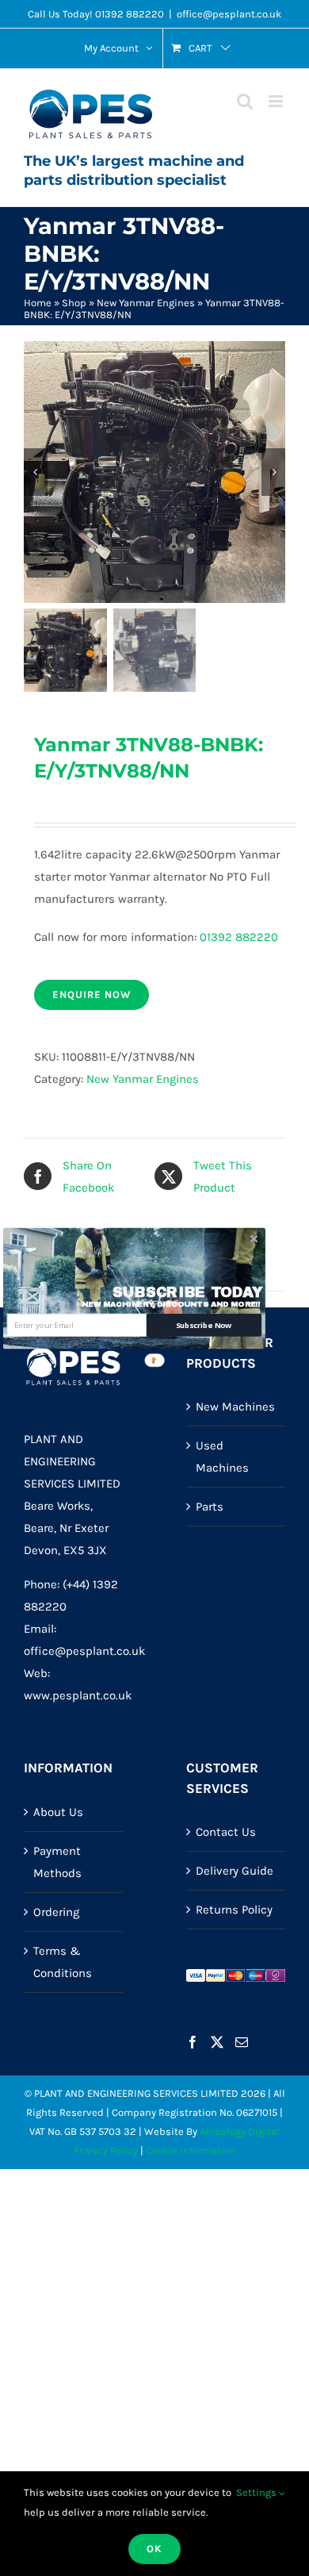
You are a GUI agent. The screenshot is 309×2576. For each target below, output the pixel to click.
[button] (187, 1292)
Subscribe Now (204, 1324)
